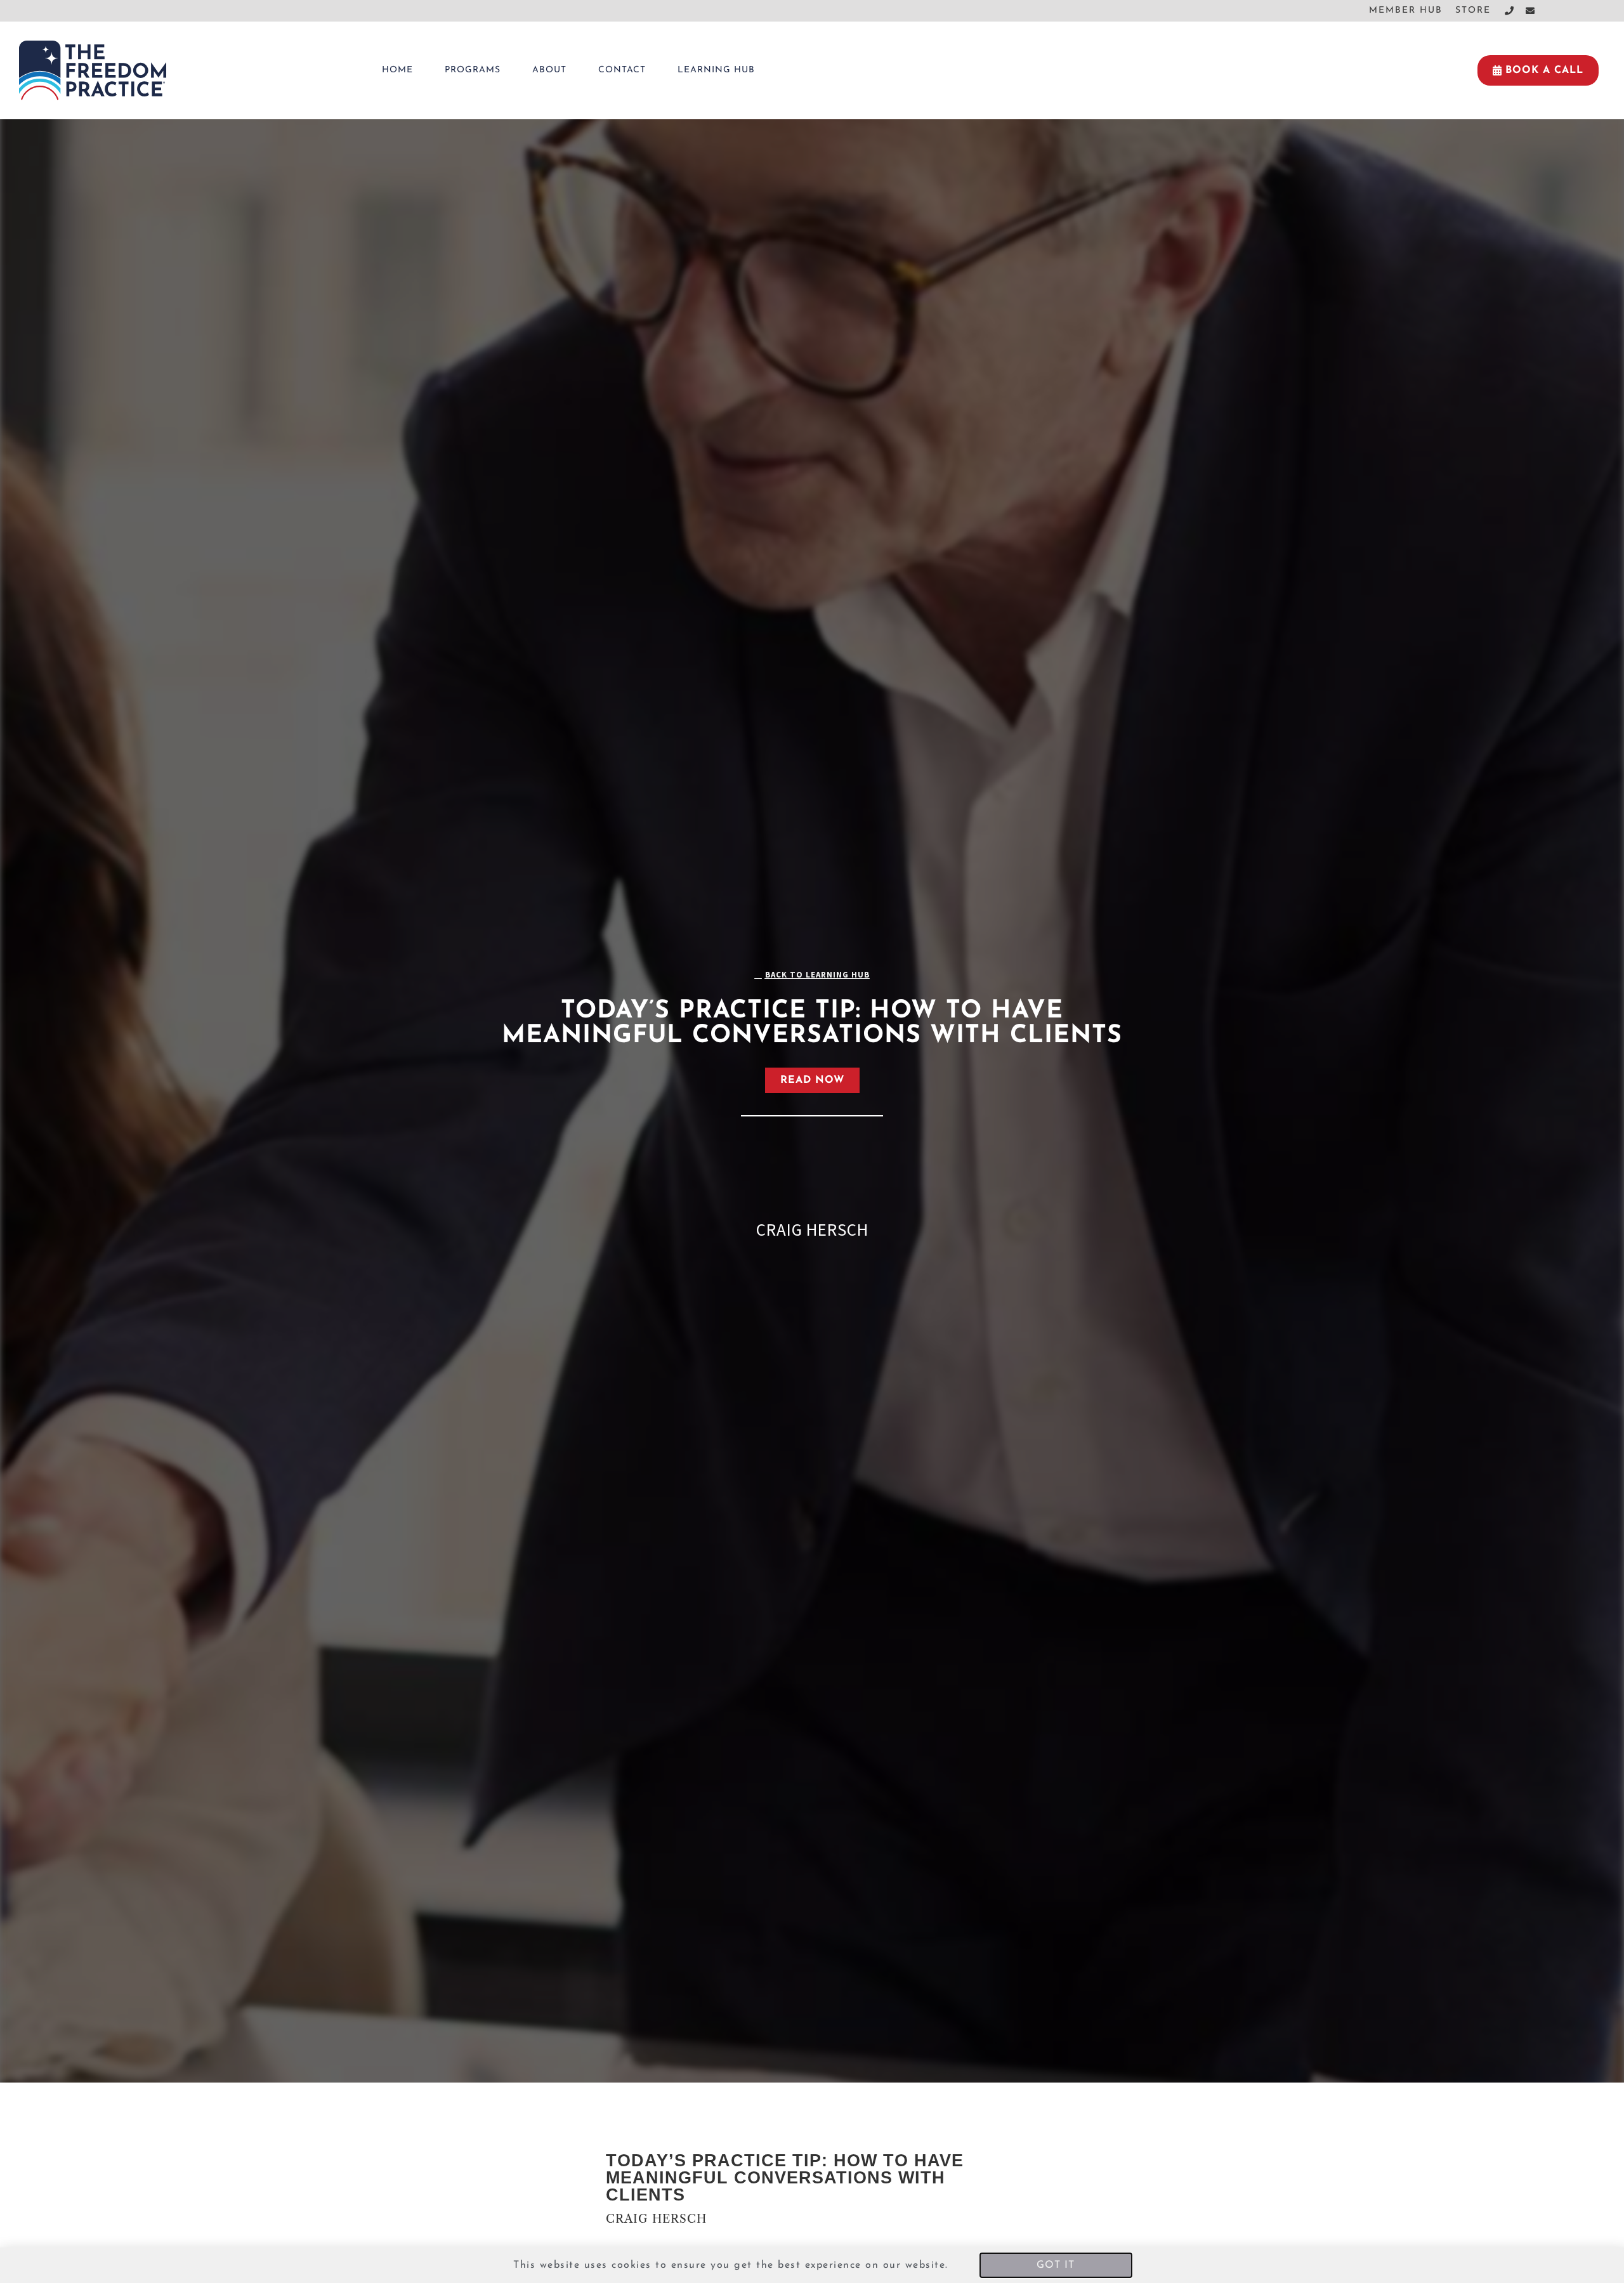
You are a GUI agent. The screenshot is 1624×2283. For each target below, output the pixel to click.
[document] (812, 1141)
